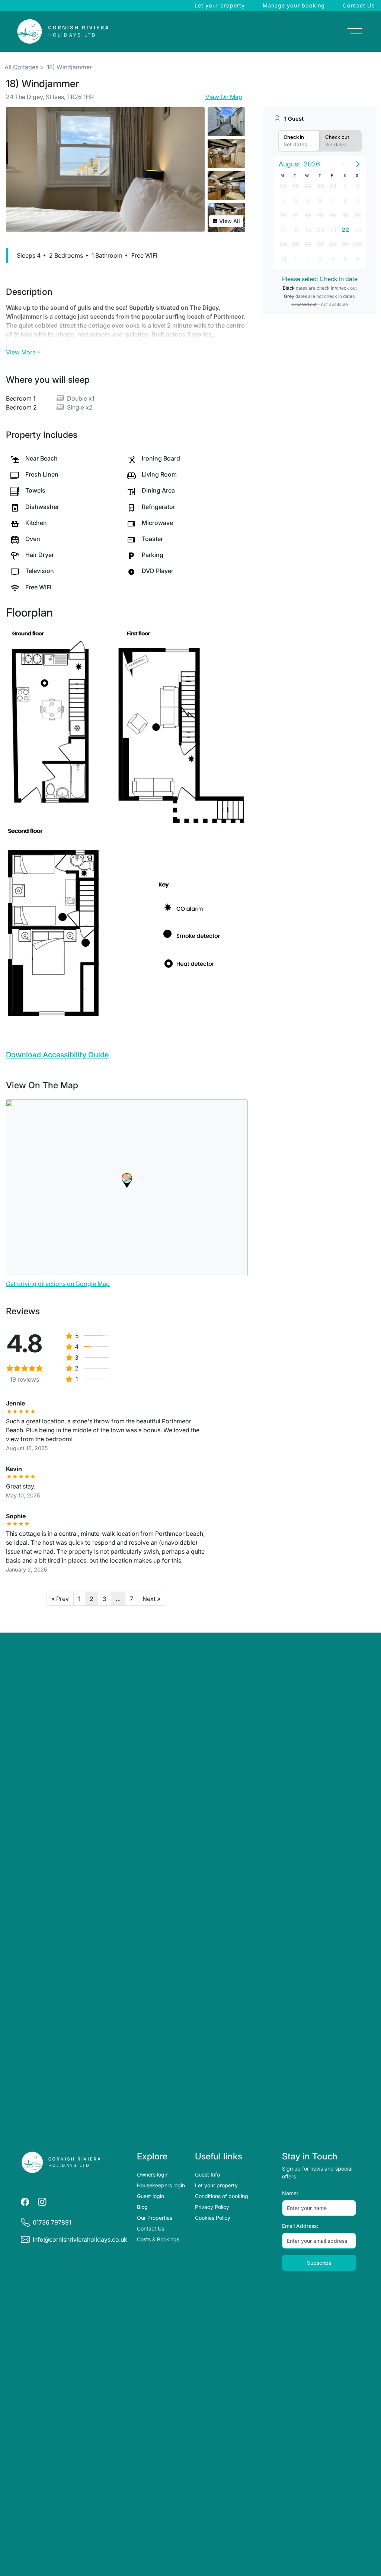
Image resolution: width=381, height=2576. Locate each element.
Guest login (151, 2196)
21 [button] (333, 230)
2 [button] (358, 186)
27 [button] (283, 186)
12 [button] (308, 215)
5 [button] (308, 201)
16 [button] (358, 215)
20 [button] (320, 230)
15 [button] (345, 215)
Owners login (153, 2174)
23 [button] (358, 230)
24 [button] (283, 244)
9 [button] (358, 201)
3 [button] (283, 201)
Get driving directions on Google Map (58, 1284)
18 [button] (295, 230)
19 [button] (308, 230)
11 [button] (295, 215)
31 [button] (333, 186)
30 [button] (320, 186)
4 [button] (295, 201)
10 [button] (283, 215)
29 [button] (308, 186)
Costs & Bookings (158, 2239)
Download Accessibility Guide (57, 1055)
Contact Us (359, 5)
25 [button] (296, 244)
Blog (142, 2207)
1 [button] (345, 186)
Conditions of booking (222, 2196)
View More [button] (21, 352)
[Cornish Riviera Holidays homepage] (61, 2162)
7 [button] (333, 201)
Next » (151, 1599)
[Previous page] (343, 164)
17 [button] (283, 230)
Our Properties (155, 2218)
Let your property (220, 5)
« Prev (60, 1599)
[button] (127, 1181)
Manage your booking (294, 5)
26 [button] (308, 244)
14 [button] (333, 215)
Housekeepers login (161, 2185)
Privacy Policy (212, 2207)
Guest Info (207, 2174)
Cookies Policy (213, 2218)
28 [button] (295, 186)
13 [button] (320, 215)
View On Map (224, 97)
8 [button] (345, 201)
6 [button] (320, 201)
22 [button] (345, 230)
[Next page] (358, 164)
